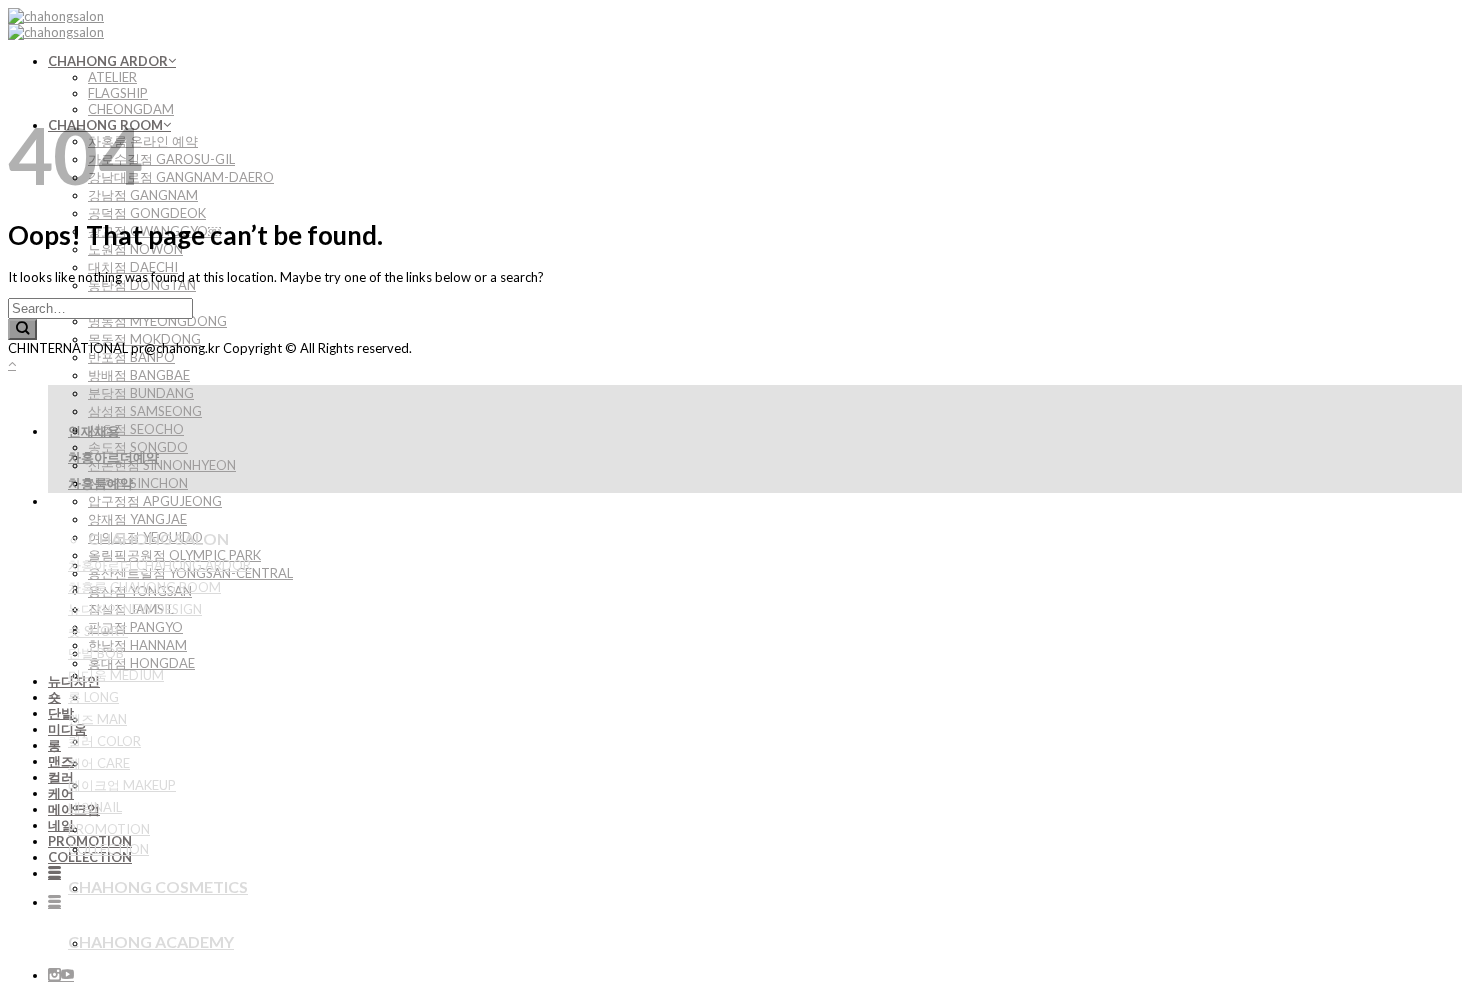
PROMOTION (109, 829)
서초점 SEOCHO (136, 429)
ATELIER (112, 77)
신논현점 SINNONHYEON (162, 465)
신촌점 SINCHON (138, 483)
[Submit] (22, 329)
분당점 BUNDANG (141, 393)
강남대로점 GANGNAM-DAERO (181, 177)
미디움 (67, 729)
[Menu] (54, 873)
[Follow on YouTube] (67, 975)
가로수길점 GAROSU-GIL (161, 159)
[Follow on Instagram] (54, 975)
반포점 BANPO (131, 357)
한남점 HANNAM (137, 645)
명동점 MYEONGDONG (157, 321)
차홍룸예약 (100, 483)
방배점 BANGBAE (139, 375)
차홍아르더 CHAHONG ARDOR (159, 565)
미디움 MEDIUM (116, 675)
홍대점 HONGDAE (141, 663)
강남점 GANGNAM (143, 195)
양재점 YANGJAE (137, 519)
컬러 (61, 777)
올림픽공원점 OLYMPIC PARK (174, 555)
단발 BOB (96, 653)
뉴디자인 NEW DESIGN (135, 609)
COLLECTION (90, 857)
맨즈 (61, 761)
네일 (61, 825)
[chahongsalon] (56, 24)
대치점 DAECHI (133, 267)
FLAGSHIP (118, 93)
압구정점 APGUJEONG (155, 501)
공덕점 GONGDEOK (147, 213)
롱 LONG (93, 697)
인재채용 (94, 431)
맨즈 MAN (97, 719)
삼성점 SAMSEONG (145, 411)
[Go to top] (12, 364)
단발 (61, 713)
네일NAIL (95, 807)
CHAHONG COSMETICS (158, 886)
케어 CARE (99, 763)
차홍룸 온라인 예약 (143, 141)
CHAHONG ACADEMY (151, 941)
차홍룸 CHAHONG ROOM (144, 587)
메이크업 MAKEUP (122, 785)
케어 (61, 793)
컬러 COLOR (104, 741)
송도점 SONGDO (138, 447)
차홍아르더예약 (113, 457)
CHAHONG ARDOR (108, 61)
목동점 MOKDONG (144, 339)
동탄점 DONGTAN (142, 285)
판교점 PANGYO (135, 627)
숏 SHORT (98, 631)
